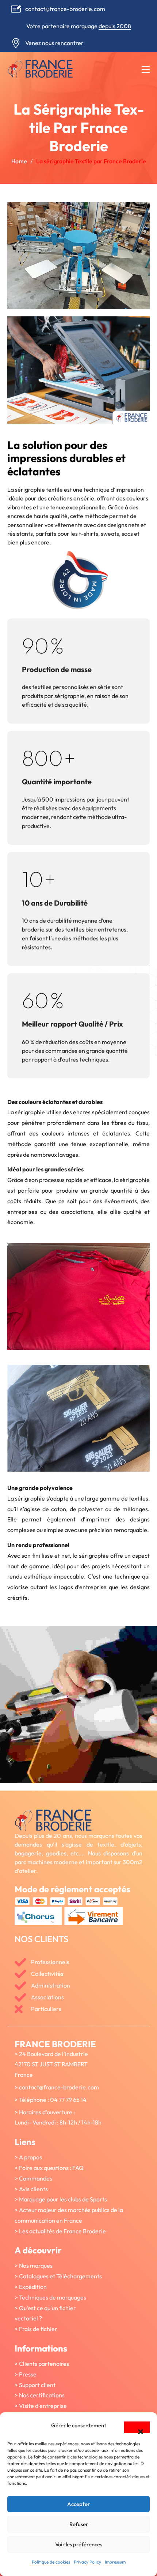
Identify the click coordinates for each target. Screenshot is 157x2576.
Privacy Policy (87, 2562)
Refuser (79, 2524)
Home (19, 161)
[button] (137, 2427)
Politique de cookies (51, 2562)
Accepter (78, 2504)
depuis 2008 (115, 26)
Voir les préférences (79, 2544)
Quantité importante (57, 782)
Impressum (115, 2562)
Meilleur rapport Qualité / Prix (72, 1024)
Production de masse (57, 669)
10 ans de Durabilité (55, 903)
